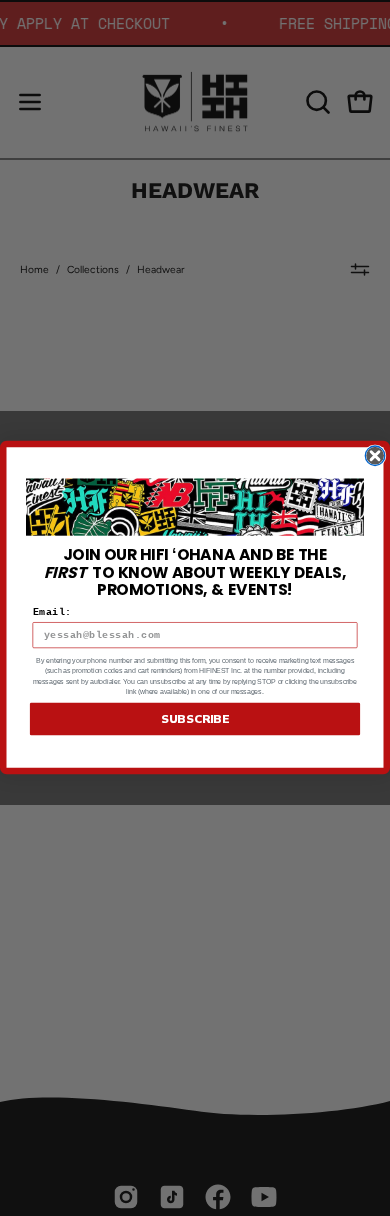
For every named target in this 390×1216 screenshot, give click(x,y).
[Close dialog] (375, 456)
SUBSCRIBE (195, 720)
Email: (52, 613)
